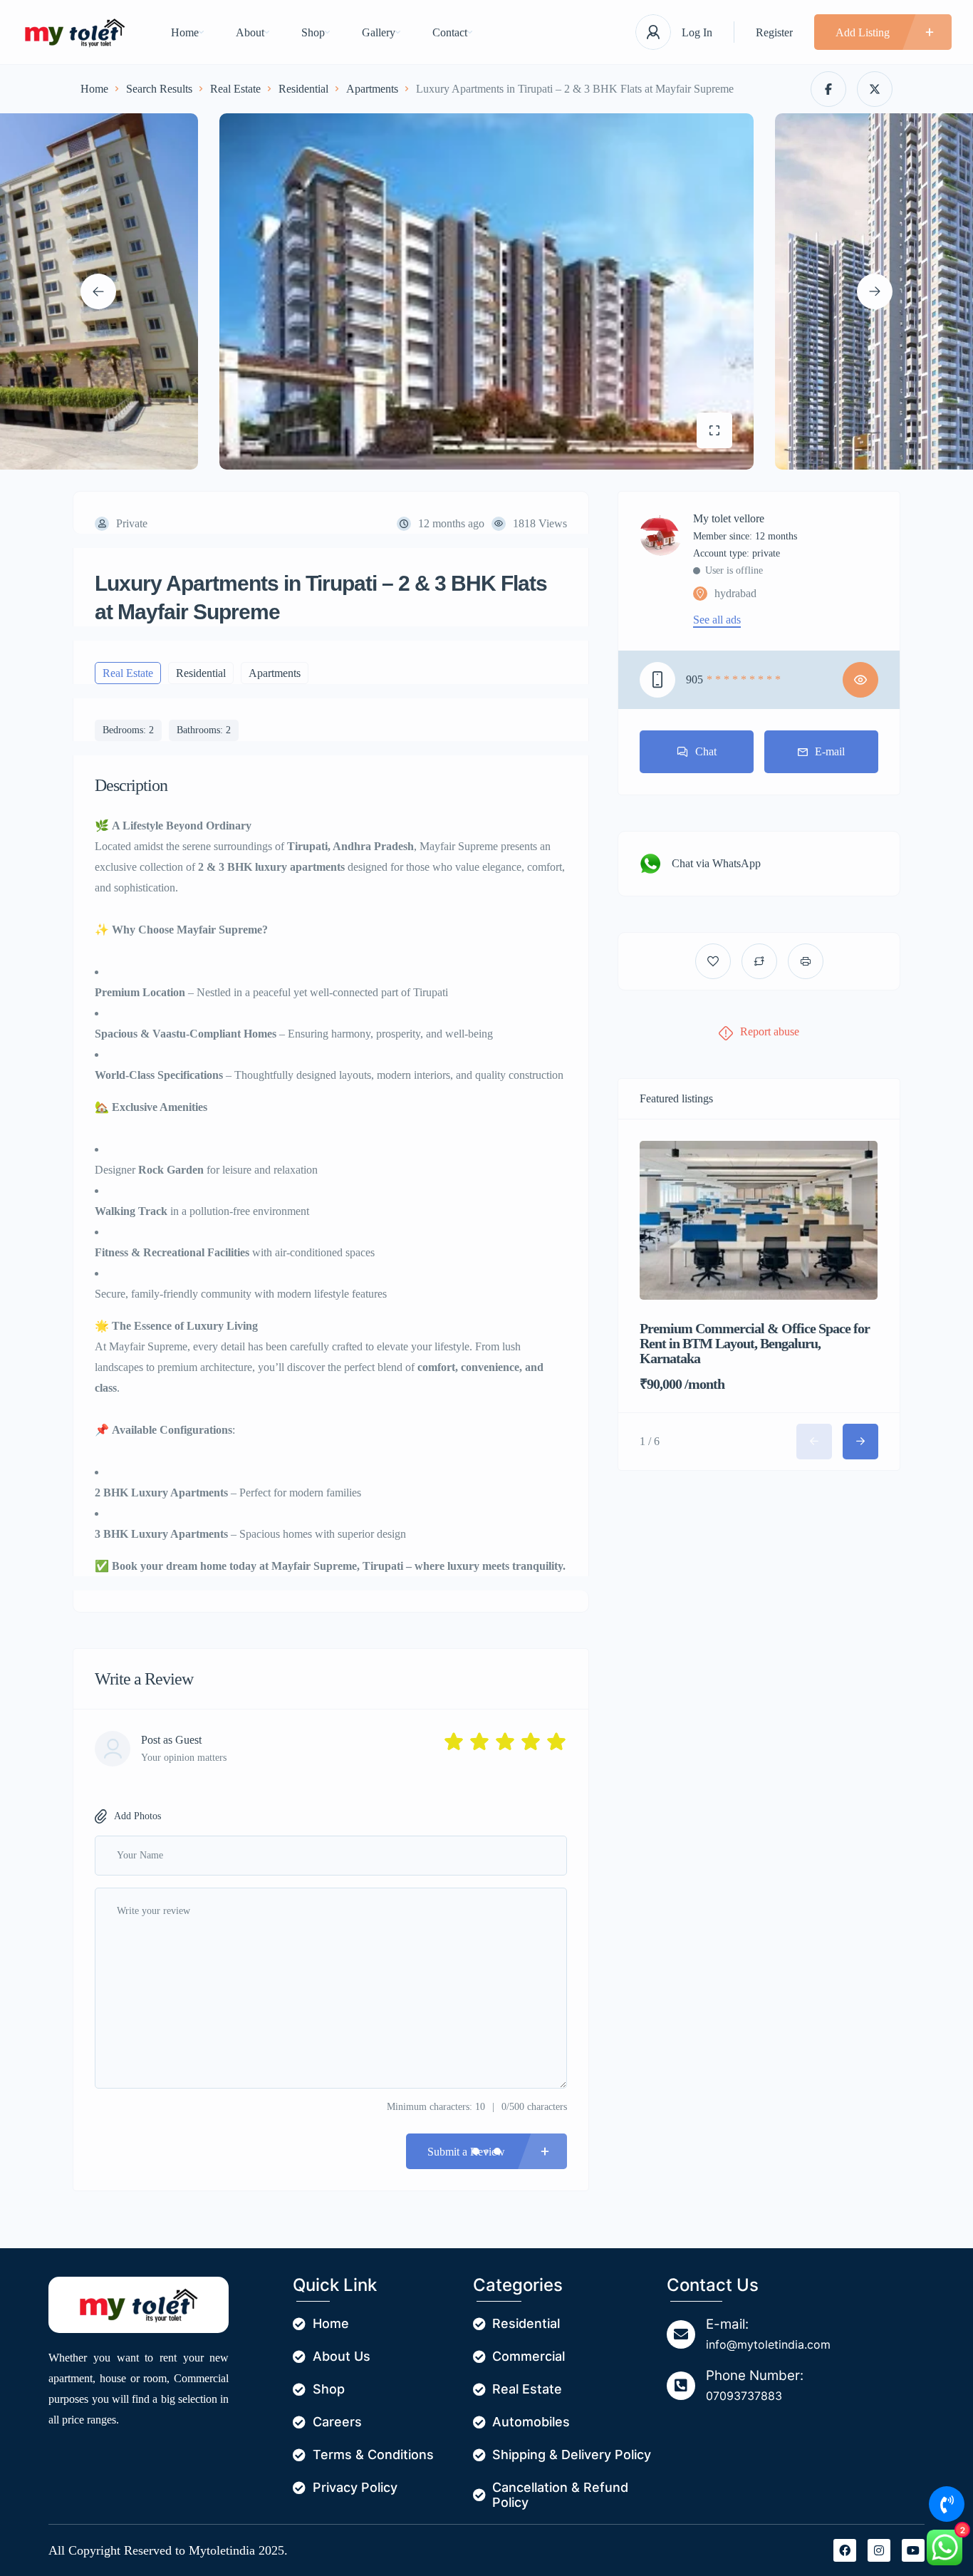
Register (774, 32)
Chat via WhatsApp (716, 863)
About (250, 32)
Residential (303, 89)
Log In (697, 32)
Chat (706, 751)
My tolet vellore (729, 519)
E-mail (830, 751)
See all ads (717, 620)
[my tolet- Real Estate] (75, 32)
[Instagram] (879, 2550)
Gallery (379, 32)
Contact (450, 32)
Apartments (372, 89)
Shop (313, 32)
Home (185, 32)
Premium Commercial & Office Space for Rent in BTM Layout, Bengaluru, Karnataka (755, 1343)
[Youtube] (913, 2550)
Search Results (159, 89)
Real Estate (235, 89)
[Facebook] (845, 2550)
